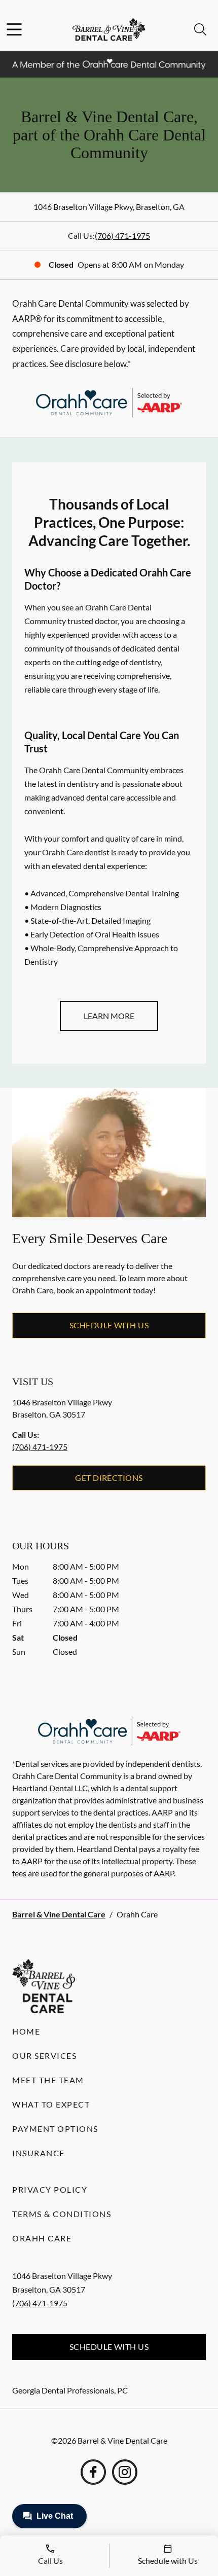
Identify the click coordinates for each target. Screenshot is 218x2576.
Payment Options (55, 2129)
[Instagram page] (125, 2472)
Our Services (44, 2056)
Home (26, 2031)
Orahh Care (42, 2238)
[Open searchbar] (200, 29)
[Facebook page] (93, 2472)
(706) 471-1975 (122, 235)
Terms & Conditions (62, 2214)
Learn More (109, 1016)
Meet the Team (48, 2080)
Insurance (39, 2153)
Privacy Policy (50, 2189)
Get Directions (109, 1478)
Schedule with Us (109, 1325)
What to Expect (51, 2104)
